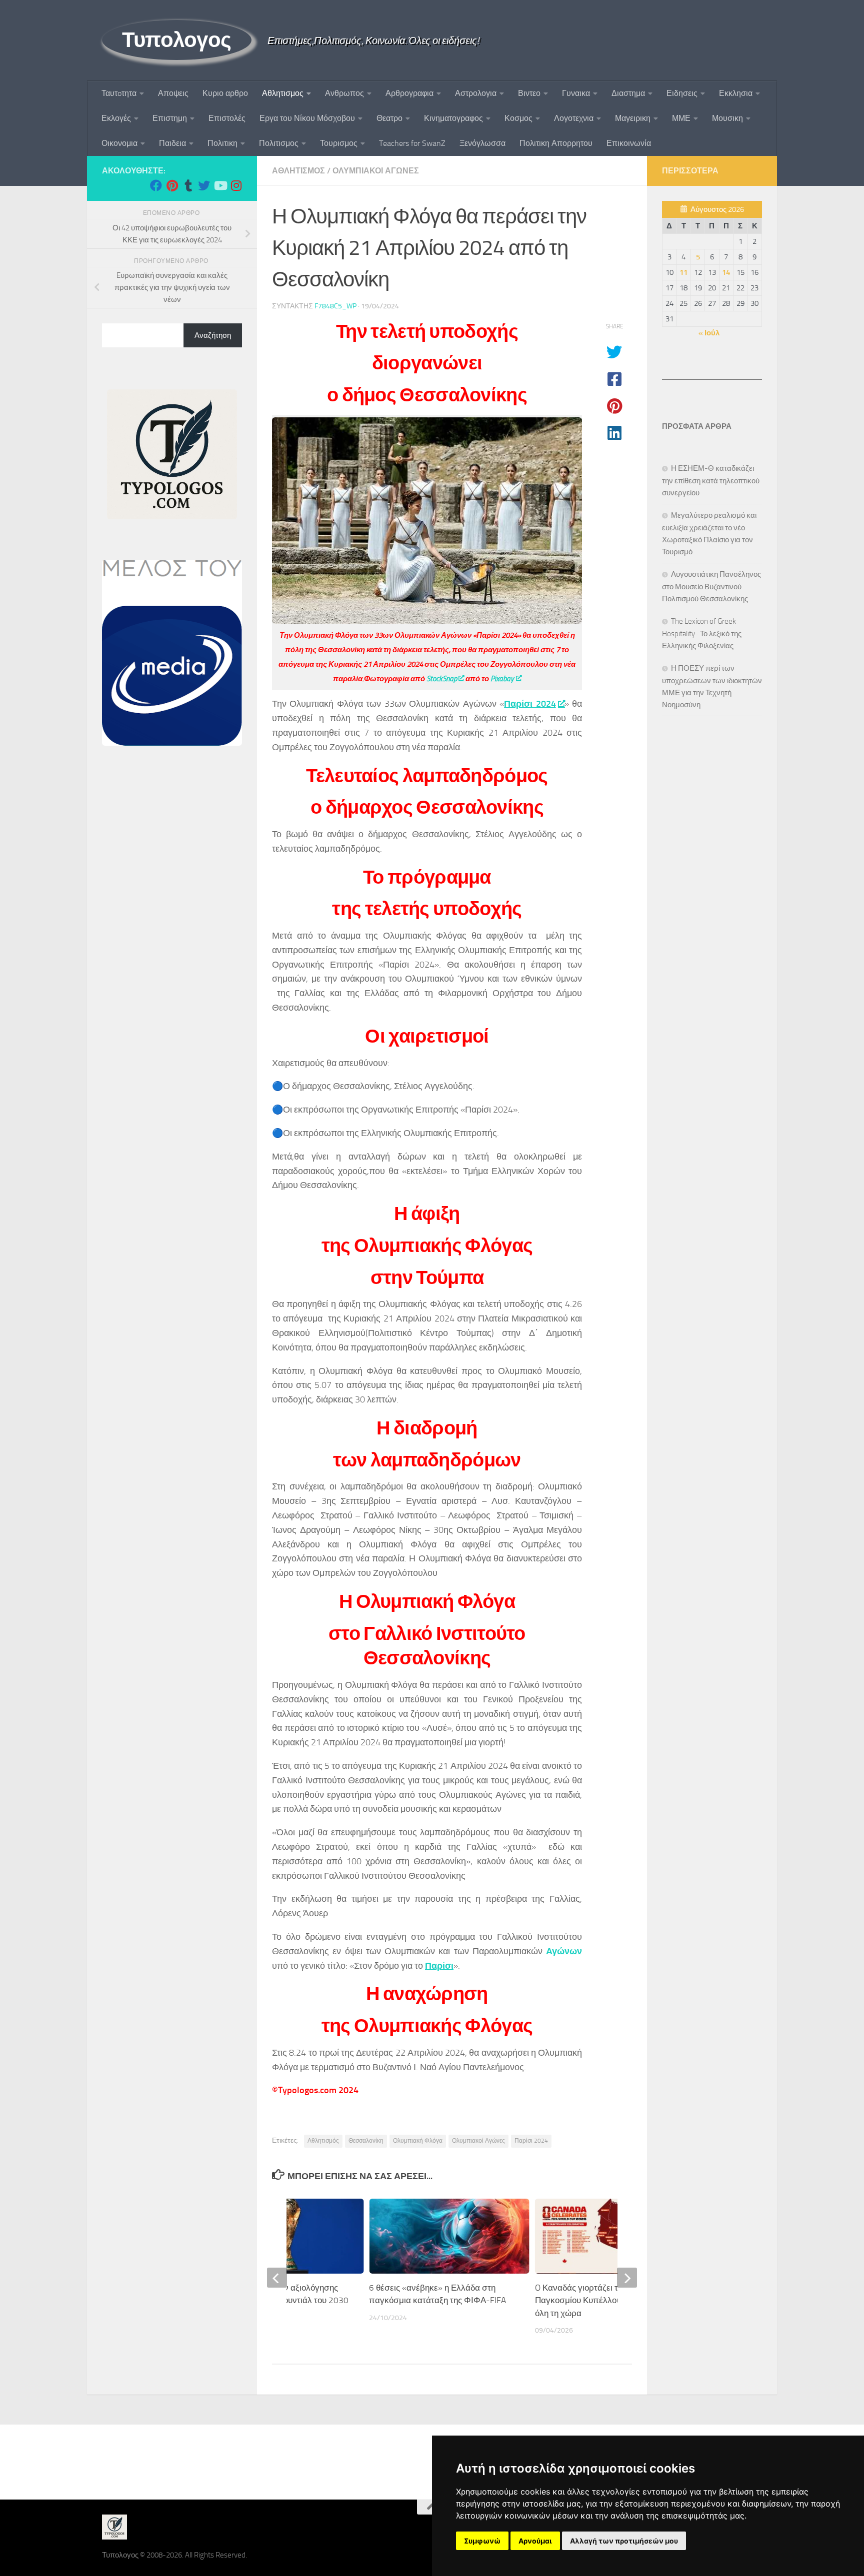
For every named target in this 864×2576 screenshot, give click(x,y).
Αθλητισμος (283, 93)
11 (683, 272)
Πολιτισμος (279, 143)
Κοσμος (518, 118)
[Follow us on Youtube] (220, 185)
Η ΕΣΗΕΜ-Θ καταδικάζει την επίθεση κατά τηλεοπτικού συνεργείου (711, 481)
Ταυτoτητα (119, 93)
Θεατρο (389, 118)
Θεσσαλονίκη (366, 2141)
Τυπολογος (177, 40)
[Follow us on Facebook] (156, 185)
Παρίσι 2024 (530, 704)
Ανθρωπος (344, 93)
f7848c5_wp (335, 306)
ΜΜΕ (681, 118)
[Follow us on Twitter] (204, 185)
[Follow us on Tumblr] (188, 185)
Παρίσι (439, 1966)
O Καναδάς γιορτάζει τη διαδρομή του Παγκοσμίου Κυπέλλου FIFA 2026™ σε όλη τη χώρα (607, 2300)
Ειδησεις (682, 93)
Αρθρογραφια (409, 93)
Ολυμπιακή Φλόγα (418, 2141)
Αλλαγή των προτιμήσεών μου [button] (624, 2541)
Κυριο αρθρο (225, 93)
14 (726, 272)
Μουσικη (727, 118)
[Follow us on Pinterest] (172, 185)
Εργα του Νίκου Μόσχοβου (307, 118)
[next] (627, 2278)
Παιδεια (172, 143)
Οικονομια (119, 143)
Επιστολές (227, 118)
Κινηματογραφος (453, 118)
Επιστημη (170, 118)
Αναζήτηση (213, 335)
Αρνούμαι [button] (535, 2541)
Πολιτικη (222, 143)
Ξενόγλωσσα (482, 143)
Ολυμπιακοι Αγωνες (376, 171)
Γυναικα (576, 93)
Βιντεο (529, 93)
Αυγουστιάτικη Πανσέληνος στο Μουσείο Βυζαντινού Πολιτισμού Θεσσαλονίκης (711, 587)
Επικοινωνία (629, 143)
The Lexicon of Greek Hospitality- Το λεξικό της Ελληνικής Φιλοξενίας (702, 634)
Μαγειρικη (633, 118)
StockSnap (442, 679)
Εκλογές (116, 118)
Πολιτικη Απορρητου (556, 143)
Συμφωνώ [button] (482, 2541)
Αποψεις (173, 93)
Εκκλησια (736, 93)
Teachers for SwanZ (412, 143)
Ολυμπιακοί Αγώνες (478, 2141)
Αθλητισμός (323, 2141)
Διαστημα (628, 93)
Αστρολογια (476, 93)
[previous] (277, 2278)
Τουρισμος (339, 143)
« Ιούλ (709, 333)
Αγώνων (564, 1951)
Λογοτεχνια (574, 118)
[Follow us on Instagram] (236, 185)
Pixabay (502, 679)
